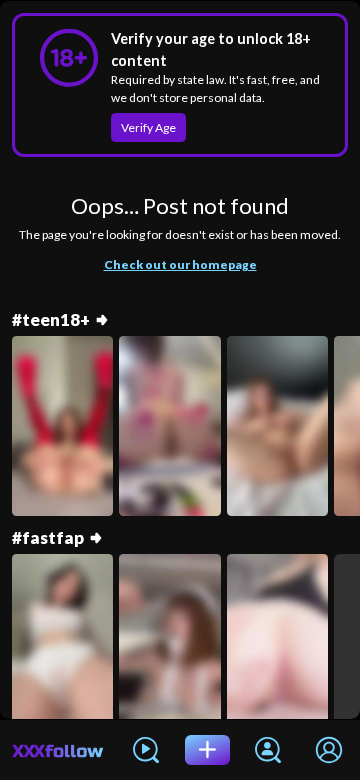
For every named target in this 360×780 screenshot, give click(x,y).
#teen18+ (51, 320)
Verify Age (148, 127)
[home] (58, 750)
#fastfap (48, 538)
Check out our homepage (180, 264)
